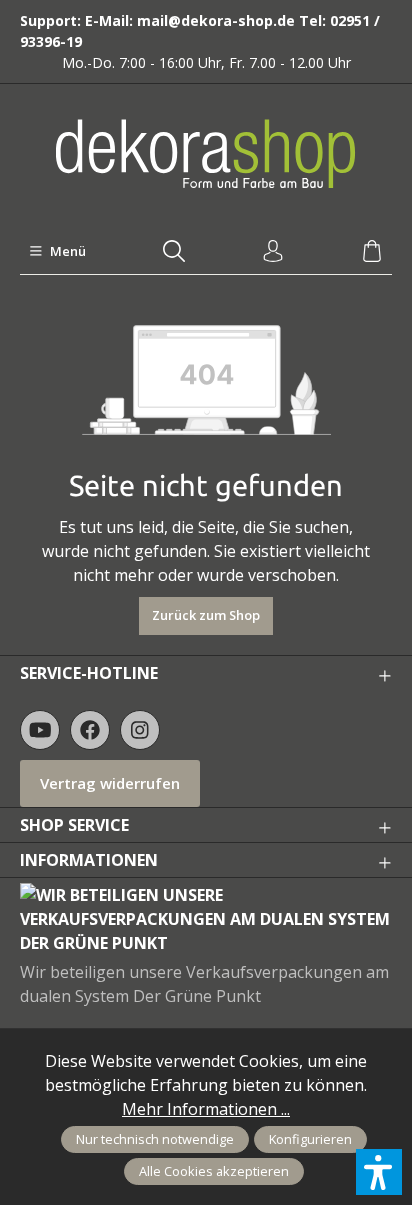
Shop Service (74, 825)
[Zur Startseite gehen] (206, 153)
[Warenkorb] (372, 252)
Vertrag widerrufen (110, 783)
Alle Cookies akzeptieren (214, 1171)
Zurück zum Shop (206, 615)
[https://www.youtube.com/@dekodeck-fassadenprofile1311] (40, 730)
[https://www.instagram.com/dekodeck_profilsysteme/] (140, 730)
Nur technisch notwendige (155, 1139)
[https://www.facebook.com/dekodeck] (90, 730)
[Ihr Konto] (273, 252)
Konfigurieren (310, 1139)
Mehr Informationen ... (206, 1109)
